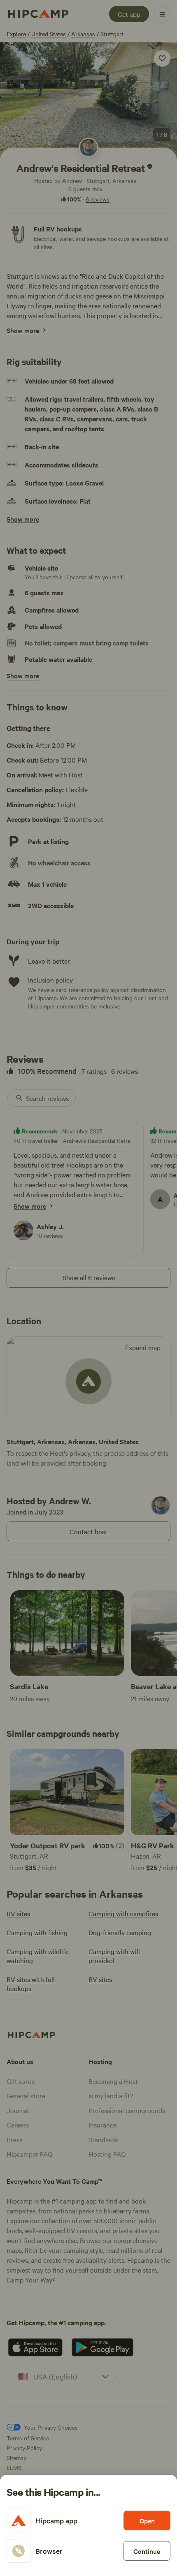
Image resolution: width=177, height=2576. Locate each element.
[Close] (88, 1288)
